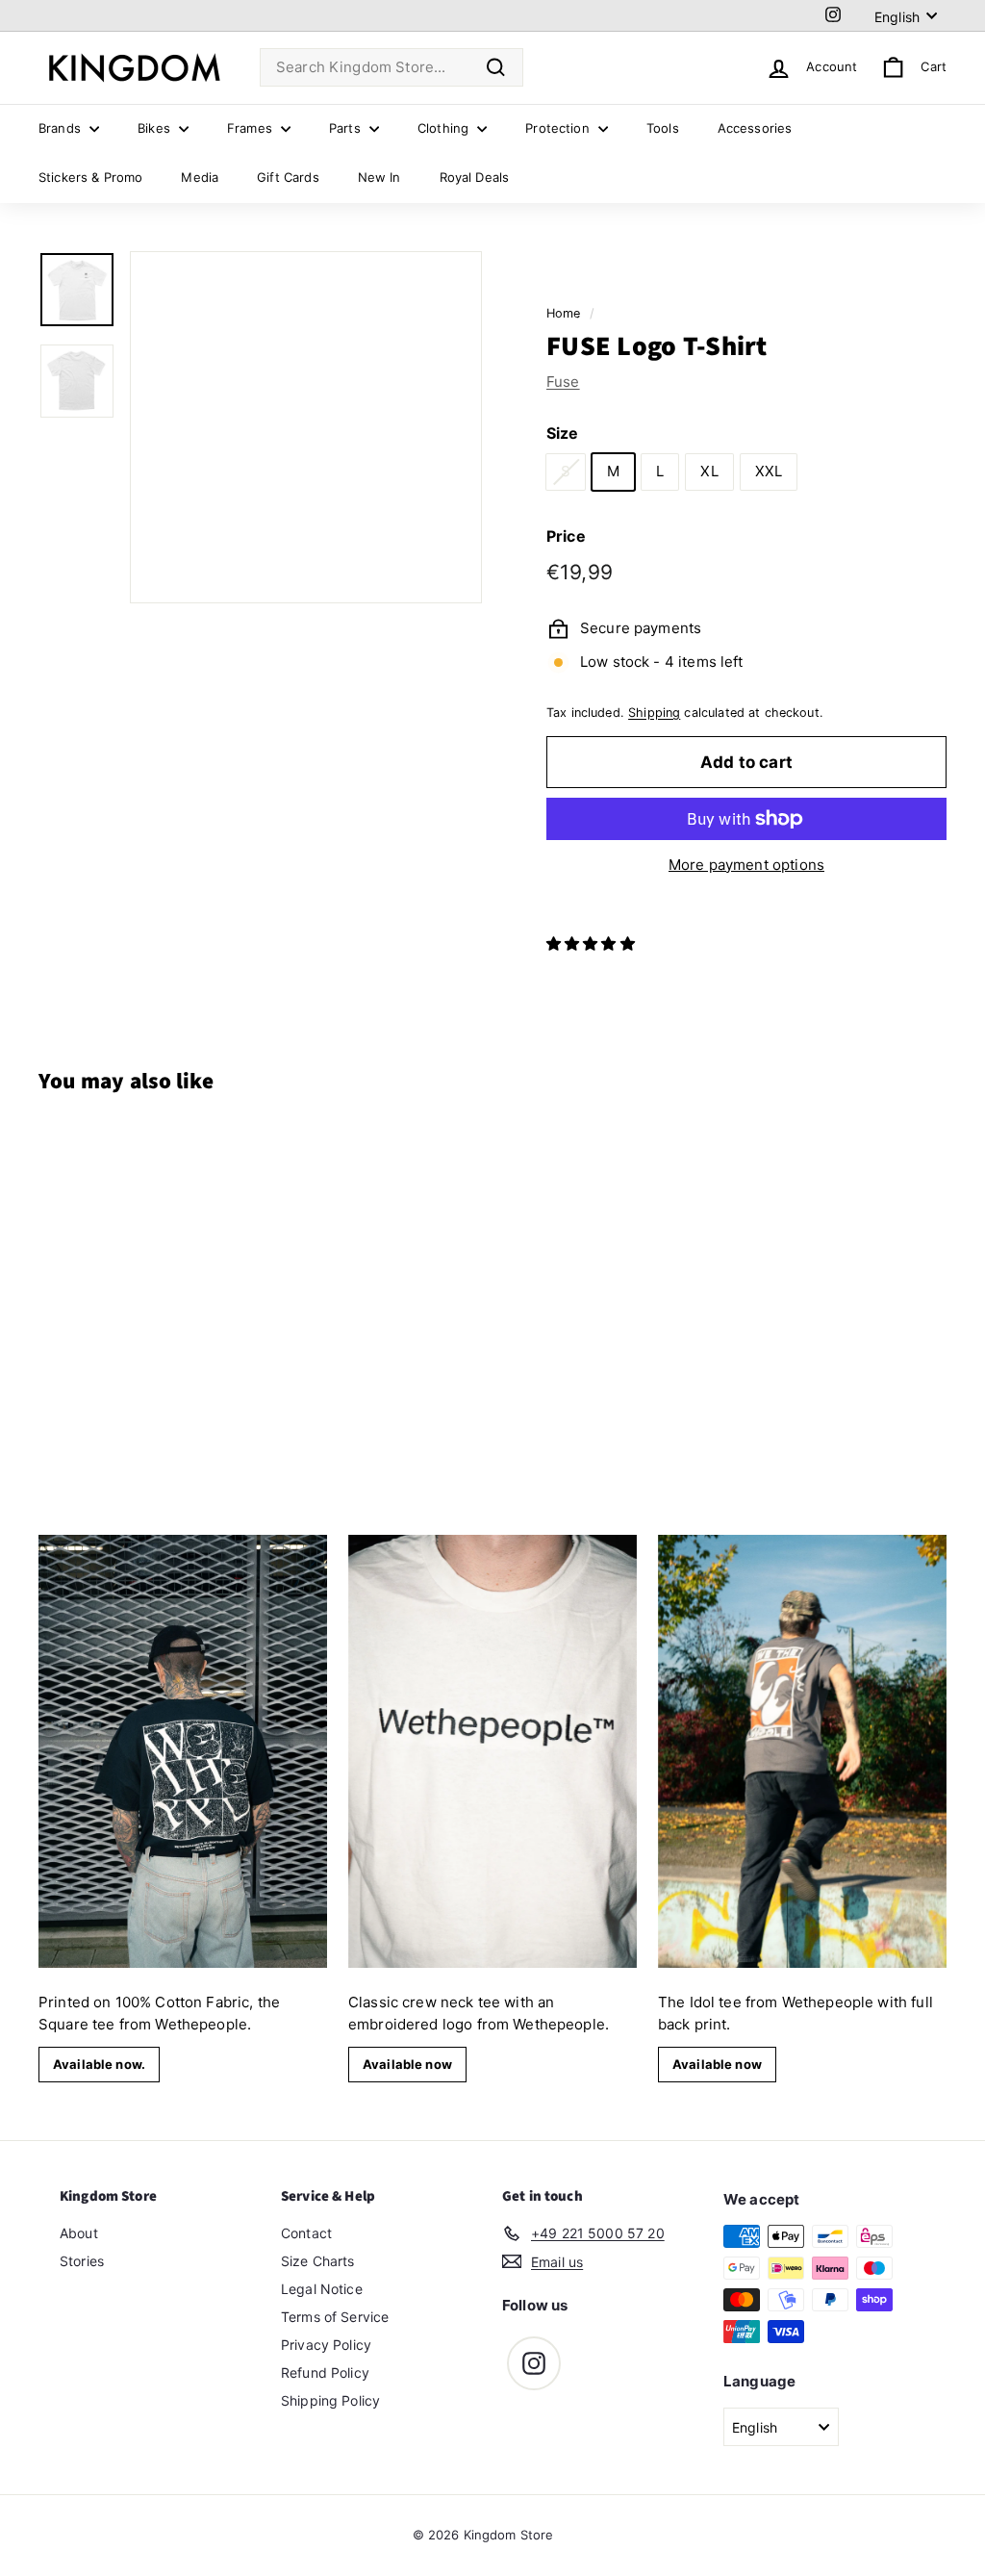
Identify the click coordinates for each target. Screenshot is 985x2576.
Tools (663, 128)
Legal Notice (322, 2289)
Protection (559, 128)
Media (200, 177)
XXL (769, 471)
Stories (82, 2261)
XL (709, 471)
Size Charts (318, 2261)
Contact (306, 2233)
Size (563, 433)
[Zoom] (306, 427)
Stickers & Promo (90, 177)
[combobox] (391, 68)
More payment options (746, 865)
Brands (62, 128)
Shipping (654, 713)
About (79, 2233)
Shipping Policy (330, 2400)
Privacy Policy (326, 2345)
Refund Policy (325, 2372)
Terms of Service (335, 2317)
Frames (252, 128)
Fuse (563, 382)
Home (564, 313)
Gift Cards (288, 177)
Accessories (755, 128)
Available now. (99, 2064)
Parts (347, 128)
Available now (407, 2064)
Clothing (445, 128)
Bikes (156, 128)
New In (379, 177)
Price (566, 536)
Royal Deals (475, 177)
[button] (593, 944)
